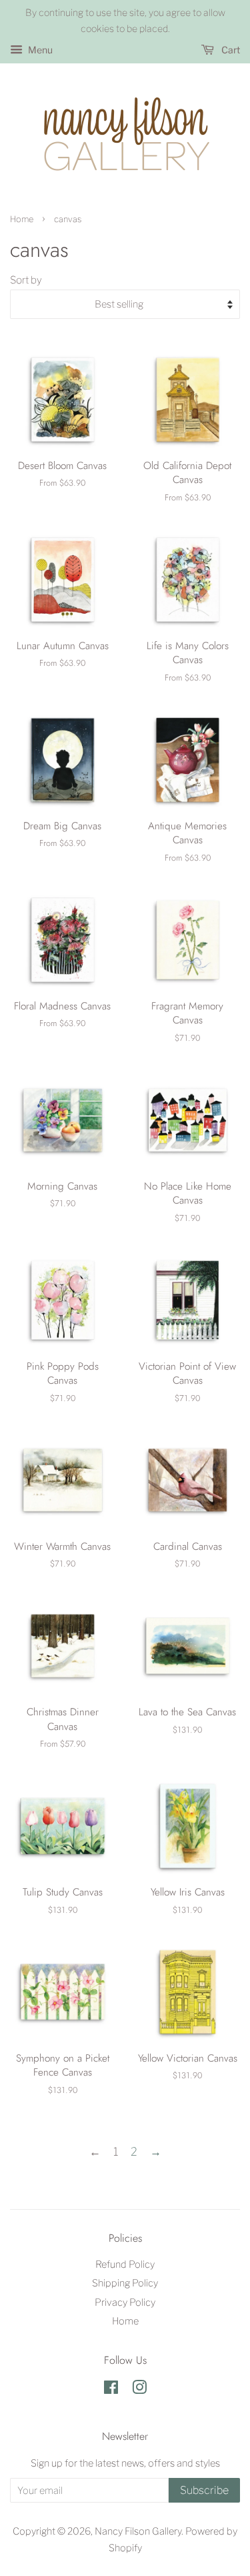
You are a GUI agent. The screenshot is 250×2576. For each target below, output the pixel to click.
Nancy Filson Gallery (138, 2531)
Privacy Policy (125, 2302)
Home (22, 219)
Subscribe (204, 2490)
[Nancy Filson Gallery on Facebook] (111, 2390)
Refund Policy (125, 2264)
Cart (230, 50)
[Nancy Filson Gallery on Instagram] (139, 2390)
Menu (39, 50)
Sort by (26, 280)
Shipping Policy (125, 2283)
